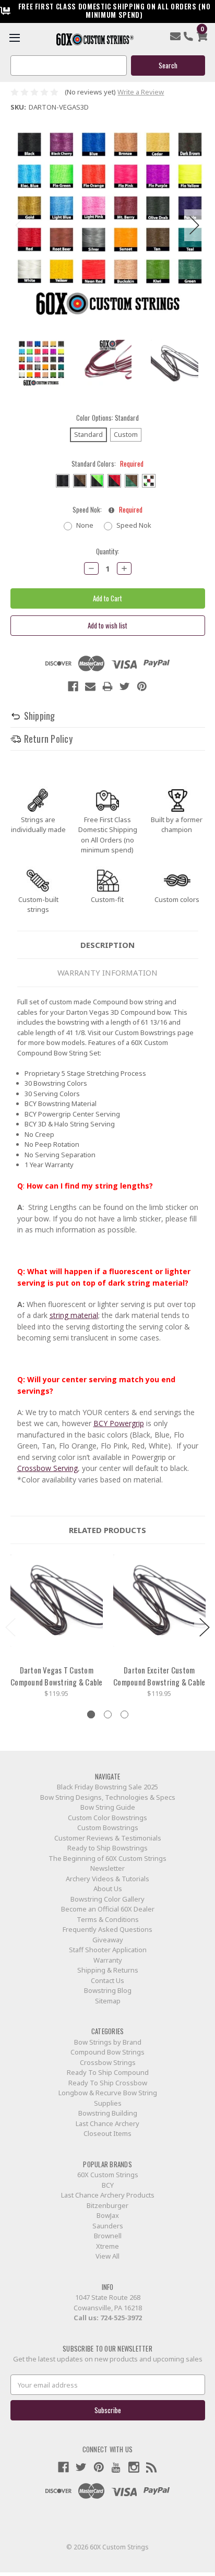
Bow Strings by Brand (108, 2042)
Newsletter (107, 1868)
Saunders (108, 2226)
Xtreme (107, 2246)
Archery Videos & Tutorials (107, 1879)
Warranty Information (107, 972)
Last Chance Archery (107, 2123)
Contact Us (107, 1980)
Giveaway (108, 1940)
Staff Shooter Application (108, 1950)
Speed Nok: (107, 510)
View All (107, 2256)
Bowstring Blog (108, 1990)
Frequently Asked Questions (107, 1929)
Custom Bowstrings (108, 1827)
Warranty (108, 1960)
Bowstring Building (108, 2113)
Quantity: (107, 551)
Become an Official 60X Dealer (108, 1909)
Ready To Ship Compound (108, 2072)
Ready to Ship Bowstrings (107, 1848)
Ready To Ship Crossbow (108, 2083)
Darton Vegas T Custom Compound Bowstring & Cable (57, 1676)
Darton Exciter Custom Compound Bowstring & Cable (159, 1676)
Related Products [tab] (107, 1530)
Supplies (108, 2103)
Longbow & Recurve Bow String (108, 2093)
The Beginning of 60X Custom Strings (107, 1858)
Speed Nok (134, 525)
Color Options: (107, 418)
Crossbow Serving (47, 1468)
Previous (21, 225)
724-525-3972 (121, 2318)
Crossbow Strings (108, 2062)
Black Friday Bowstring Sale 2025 (107, 1787)
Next (195, 225)
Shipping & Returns (108, 1970)
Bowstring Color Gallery (107, 1899)
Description (107, 945)
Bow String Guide (108, 1807)
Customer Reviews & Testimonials (108, 1838)
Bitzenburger (107, 2205)
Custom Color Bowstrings (107, 1818)
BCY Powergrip (119, 1423)
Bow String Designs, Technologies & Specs (108, 1797)
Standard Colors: (107, 464)
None (85, 525)
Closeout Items (107, 2133)
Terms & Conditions (108, 1919)
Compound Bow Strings (107, 2052)
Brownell (108, 2236)
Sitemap (108, 2001)
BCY (108, 2185)
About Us (108, 1889)
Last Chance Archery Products (108, 2195)
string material (74, 1315)
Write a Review (141, 92)
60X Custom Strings (108, 2175)
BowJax (108, 2215)
